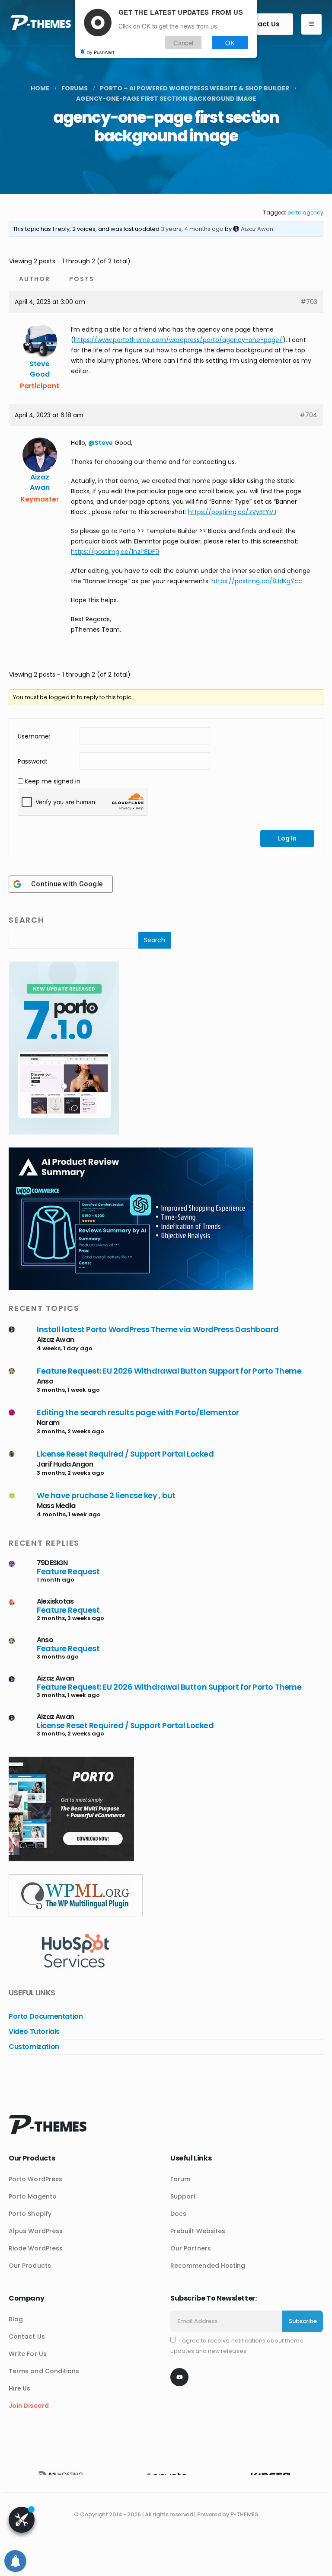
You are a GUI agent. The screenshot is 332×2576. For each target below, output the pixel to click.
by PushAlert (101, 52)
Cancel (183, 43)
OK (230, 43)
